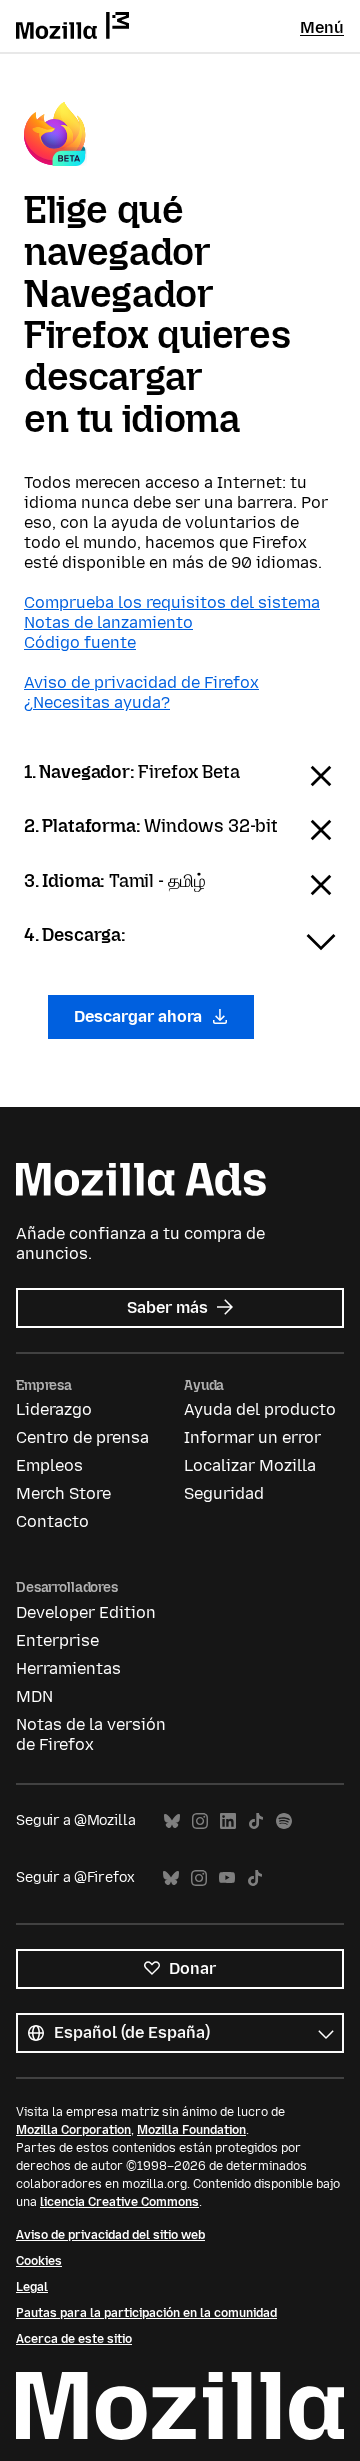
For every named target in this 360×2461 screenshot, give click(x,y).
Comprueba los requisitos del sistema (172, 602)
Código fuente (80, 642)
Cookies (39, 2261)
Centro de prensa (82, 1437)
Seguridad (224, 1493)
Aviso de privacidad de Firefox (141, 682)
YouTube (227, 1878)
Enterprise (57, 1640)
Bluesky (172, 1821)
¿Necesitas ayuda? (97, 702)
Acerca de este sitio (74, 2339)
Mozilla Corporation (73, 2130)
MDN (34, 1696)
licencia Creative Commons (119, 2202)
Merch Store (63, 1493)
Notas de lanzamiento (108, 622)
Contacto (52, 1521)
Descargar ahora (140, 1016)
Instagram (200, 1821)
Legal (32, 2287)
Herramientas (68, 1668)
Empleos (49, 1465)
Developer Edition (86, 1612)
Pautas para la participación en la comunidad (146, 2313)
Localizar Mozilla (250, 1465)
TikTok (256, 1821)
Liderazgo (54, 1409)
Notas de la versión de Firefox (91, 1734)
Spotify (284, 1821)
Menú (322, 27)
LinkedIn (228, 1821)
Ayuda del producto (260, 1409)
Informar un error (252, 1437)
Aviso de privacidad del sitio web (110, 2235)
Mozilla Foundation (191, 2130)
